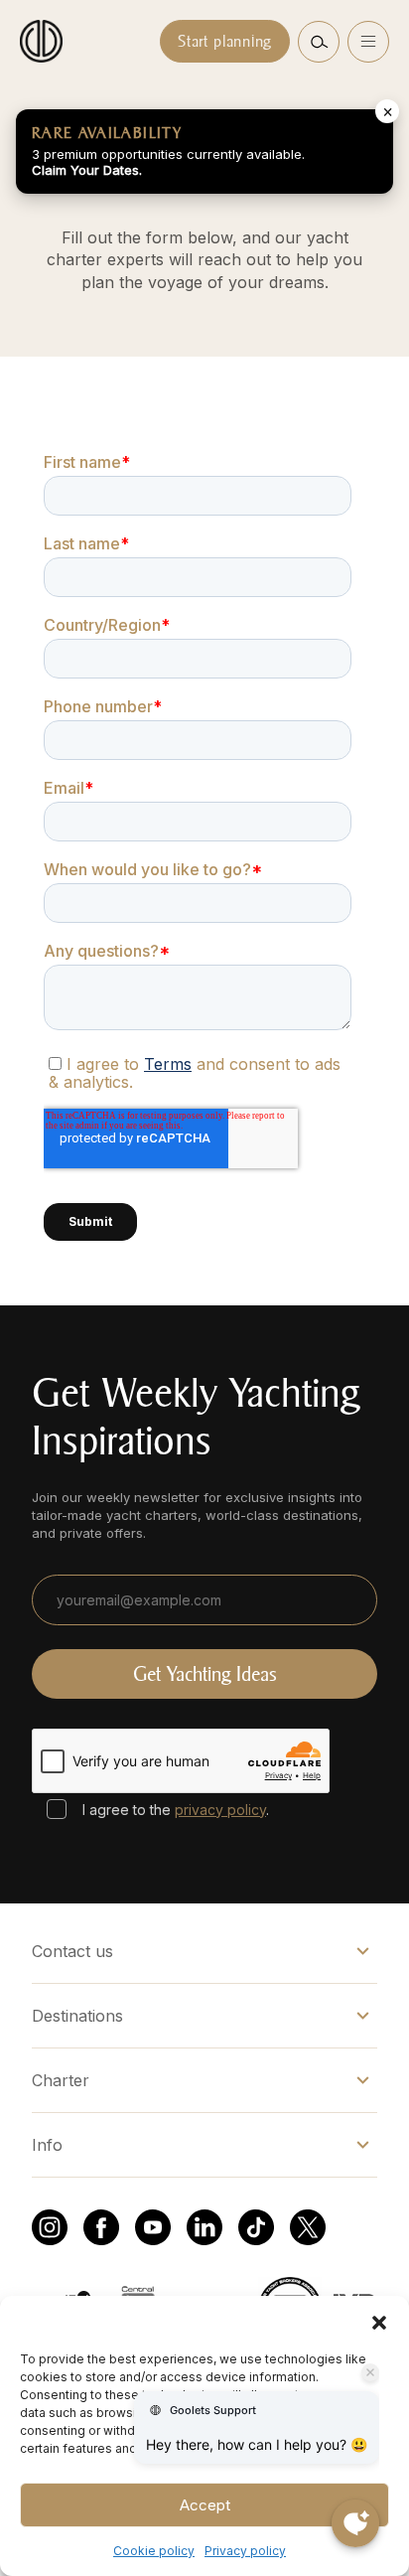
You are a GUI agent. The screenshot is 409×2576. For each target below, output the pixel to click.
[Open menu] (368, 42)
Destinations (77, 2016)
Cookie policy (154, 2551)
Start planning (225, 41)
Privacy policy (245, 2551)
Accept (205, 2505)
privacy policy (220, 1810)
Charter (61, 2080)
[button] (379, 2321)
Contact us (72, 1951)
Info (47, 2145)
